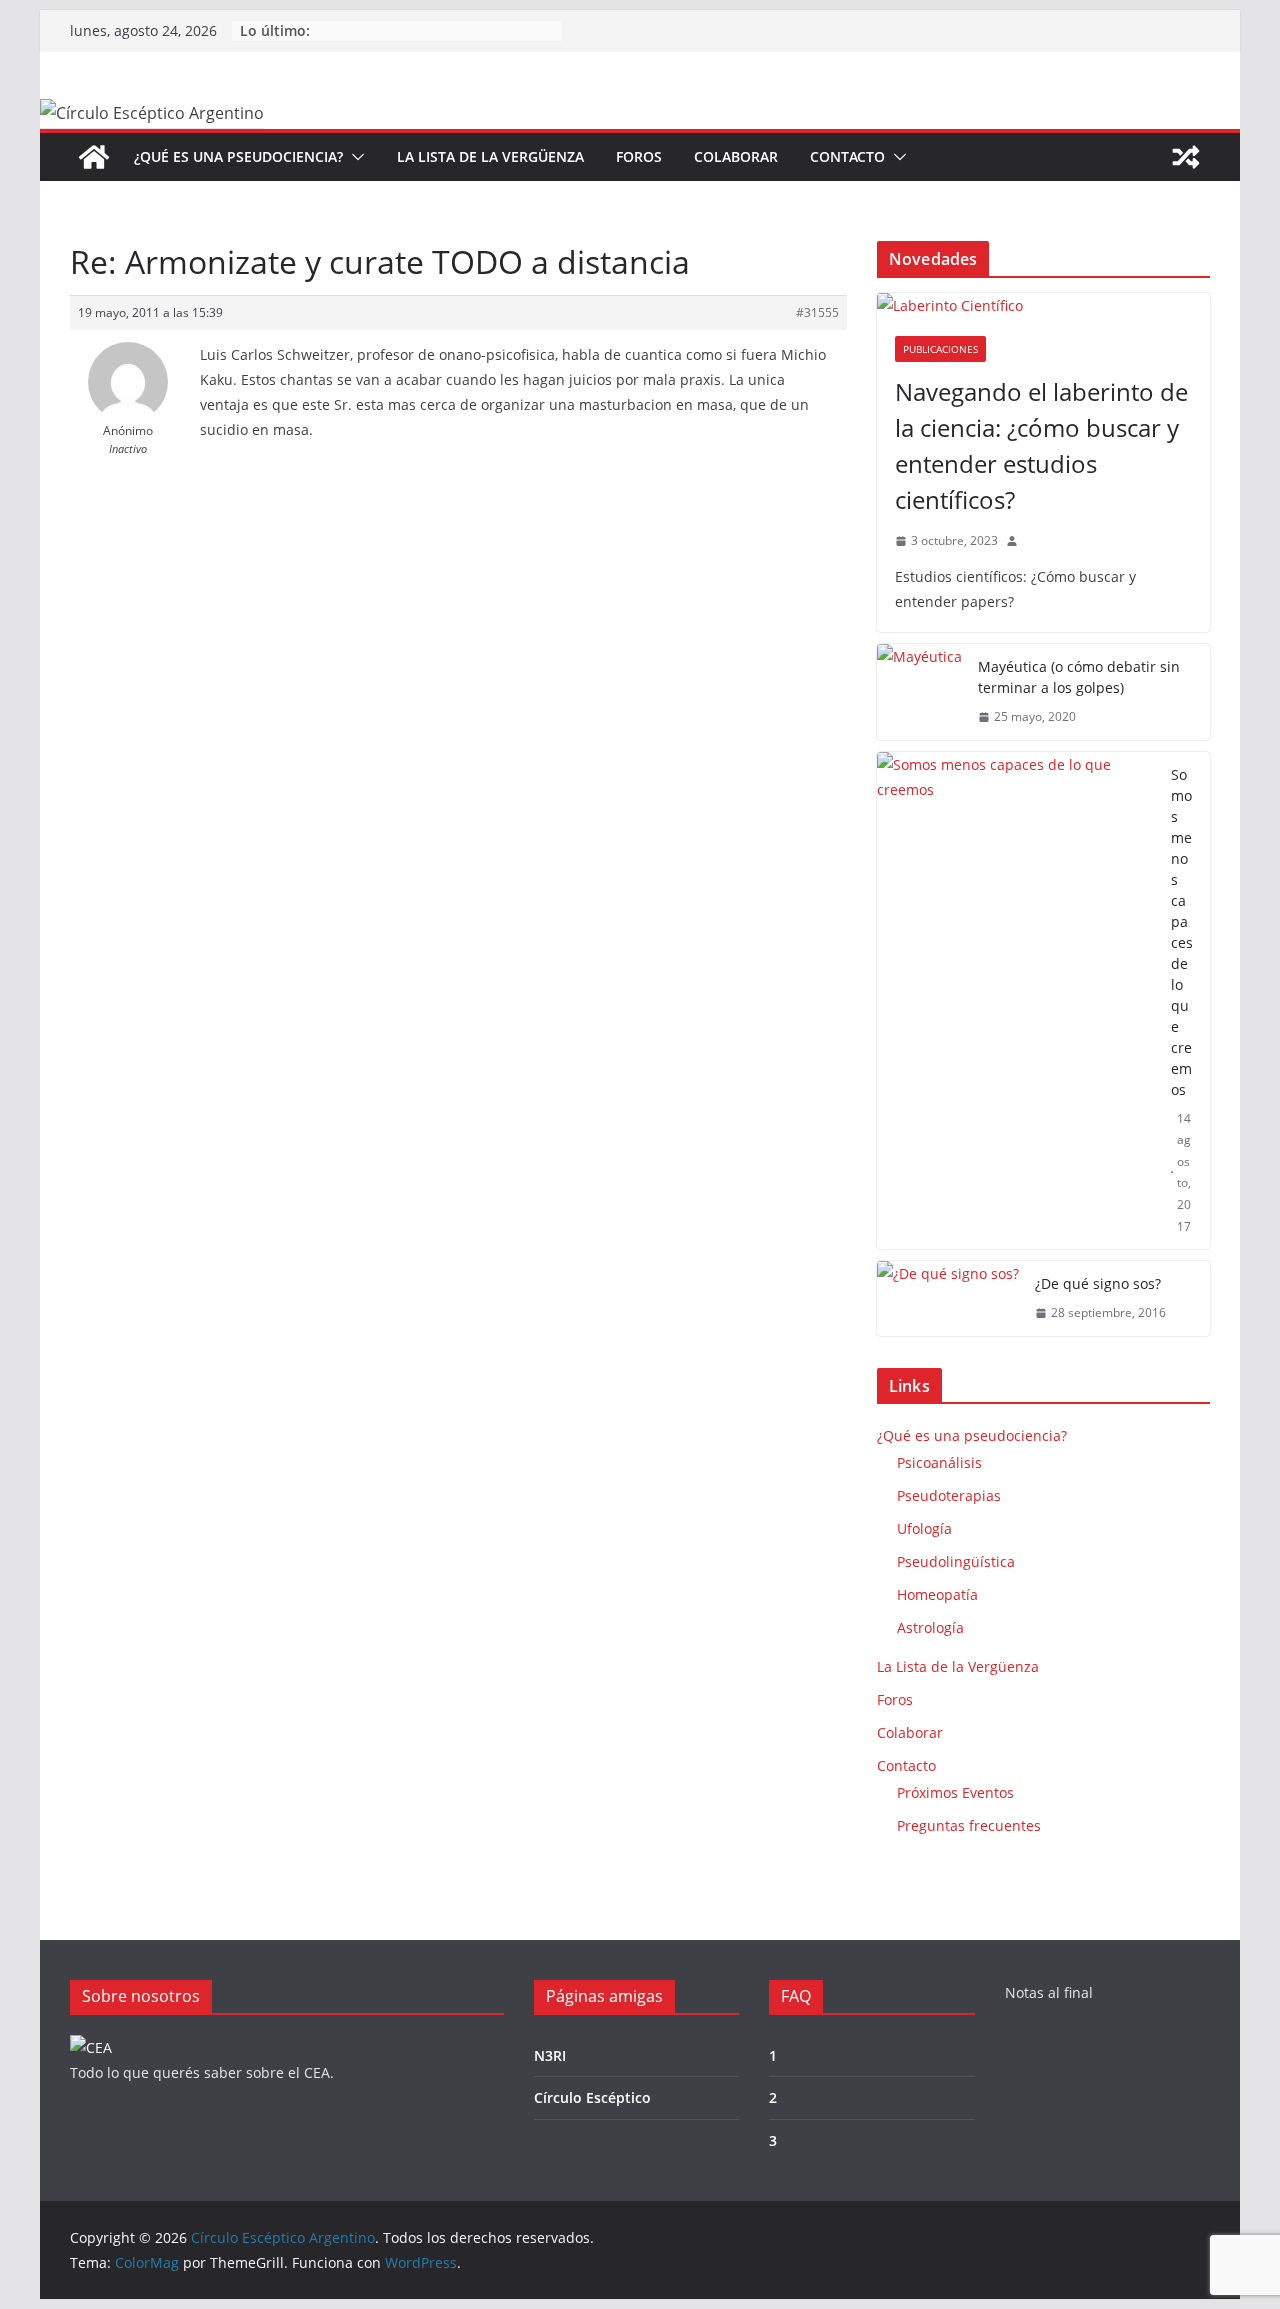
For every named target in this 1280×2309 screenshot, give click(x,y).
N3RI (550, 2055)
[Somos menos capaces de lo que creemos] (1016, 1001)
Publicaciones (940, 349)
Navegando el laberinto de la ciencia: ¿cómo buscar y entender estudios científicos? (1041, 445)
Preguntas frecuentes (969, 1825)
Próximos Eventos (955, 1792)
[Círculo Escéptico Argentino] (94, 157)
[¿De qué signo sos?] (948, 1298)
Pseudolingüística (956, 1561)
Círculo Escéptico (592, 2097)
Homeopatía (937, 1594)
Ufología (924, 1528)
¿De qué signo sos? (1098, 1283)
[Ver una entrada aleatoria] (1186, 157)
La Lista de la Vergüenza (490, 156)
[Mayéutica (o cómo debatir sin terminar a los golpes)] (919, 692)
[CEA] (91, 2047)
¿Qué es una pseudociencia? (238, 156)
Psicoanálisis (939, 1462)
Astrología (930, 1627)
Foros (639, 156)
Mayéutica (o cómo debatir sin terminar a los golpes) (1079, 677)
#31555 (817, 312)
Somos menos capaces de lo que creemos (1182, 932)
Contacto (847, 156)
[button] (354, 157)
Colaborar (736, 156)
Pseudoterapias (949, 1495)
